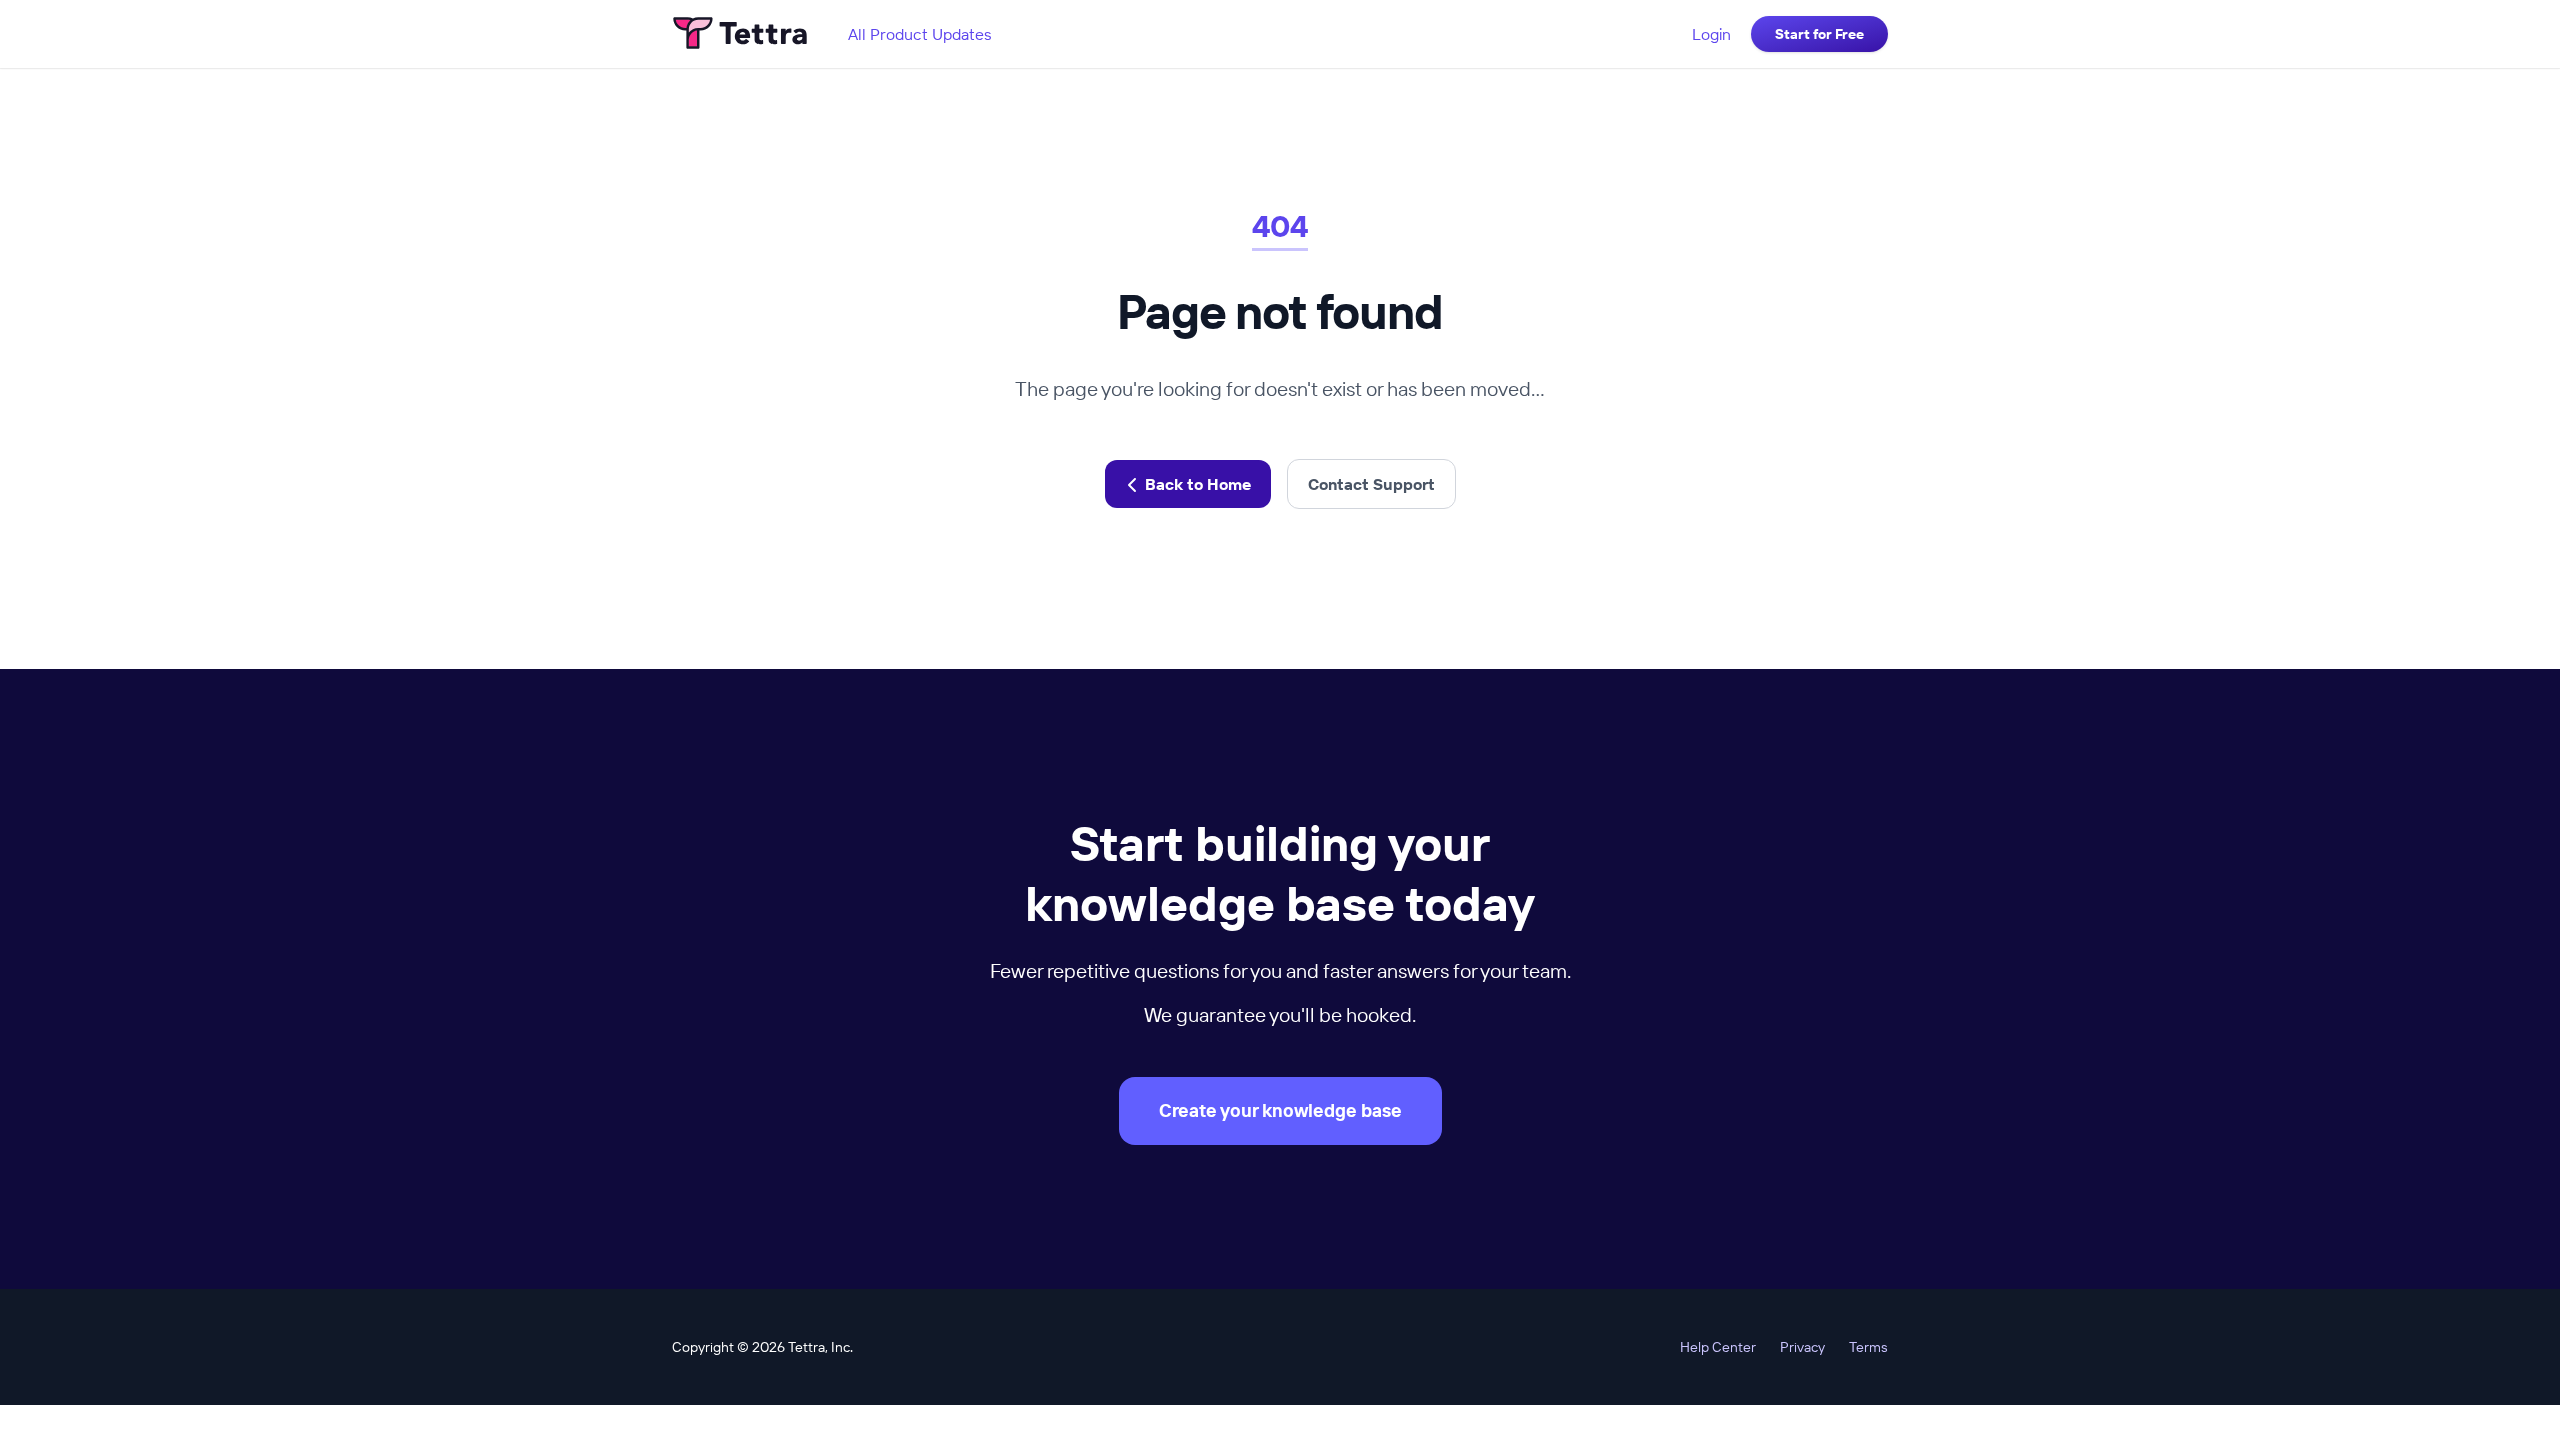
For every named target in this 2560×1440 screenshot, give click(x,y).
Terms (1868, 1347)
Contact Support (1371, 484)
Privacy (1802, 1347)
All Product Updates (920, 34)
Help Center (1718, 1347)
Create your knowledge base (1280, 1110)
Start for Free (1819, 34)
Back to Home (1198, 484)
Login (1711, 34)
